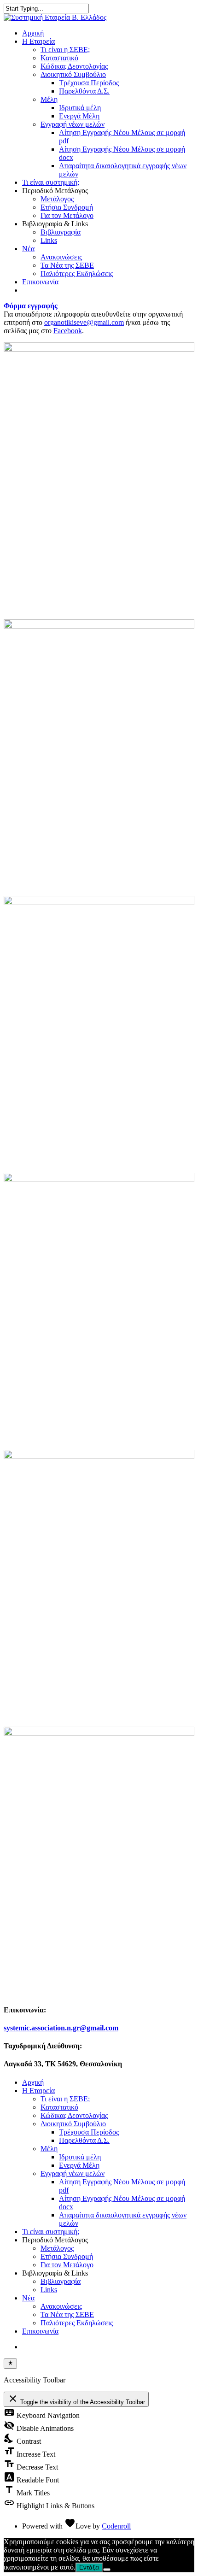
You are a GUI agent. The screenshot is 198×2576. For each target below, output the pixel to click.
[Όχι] (107, 2570)
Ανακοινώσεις (61, 257)
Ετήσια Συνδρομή (67, 207)
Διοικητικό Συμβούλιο (73, 74)
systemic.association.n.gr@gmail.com (61, 2028)
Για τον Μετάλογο (67, 215)
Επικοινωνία (40, 282)
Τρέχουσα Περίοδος (89, 83)
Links (49, 240)
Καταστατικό (59, 58)
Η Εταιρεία (38, 41)
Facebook (68, 331)
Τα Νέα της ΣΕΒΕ (67, 265)
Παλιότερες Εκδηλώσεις (77, 273)
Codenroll (116, 2526)
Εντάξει (89, 2567)
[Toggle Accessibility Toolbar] (10, 2364)
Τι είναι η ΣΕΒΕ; (65, 50)
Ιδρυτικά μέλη (80, 108)
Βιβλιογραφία (61, 232)
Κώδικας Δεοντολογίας (74, 66)
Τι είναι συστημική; (51, 182)
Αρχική (33, 33)
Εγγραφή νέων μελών (73, 124)
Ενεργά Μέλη (79, 116)
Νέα (28, 249)
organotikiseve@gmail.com (84, 322)
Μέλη (49, 99)
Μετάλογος (57, 199)
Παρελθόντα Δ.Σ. (84, 91)
